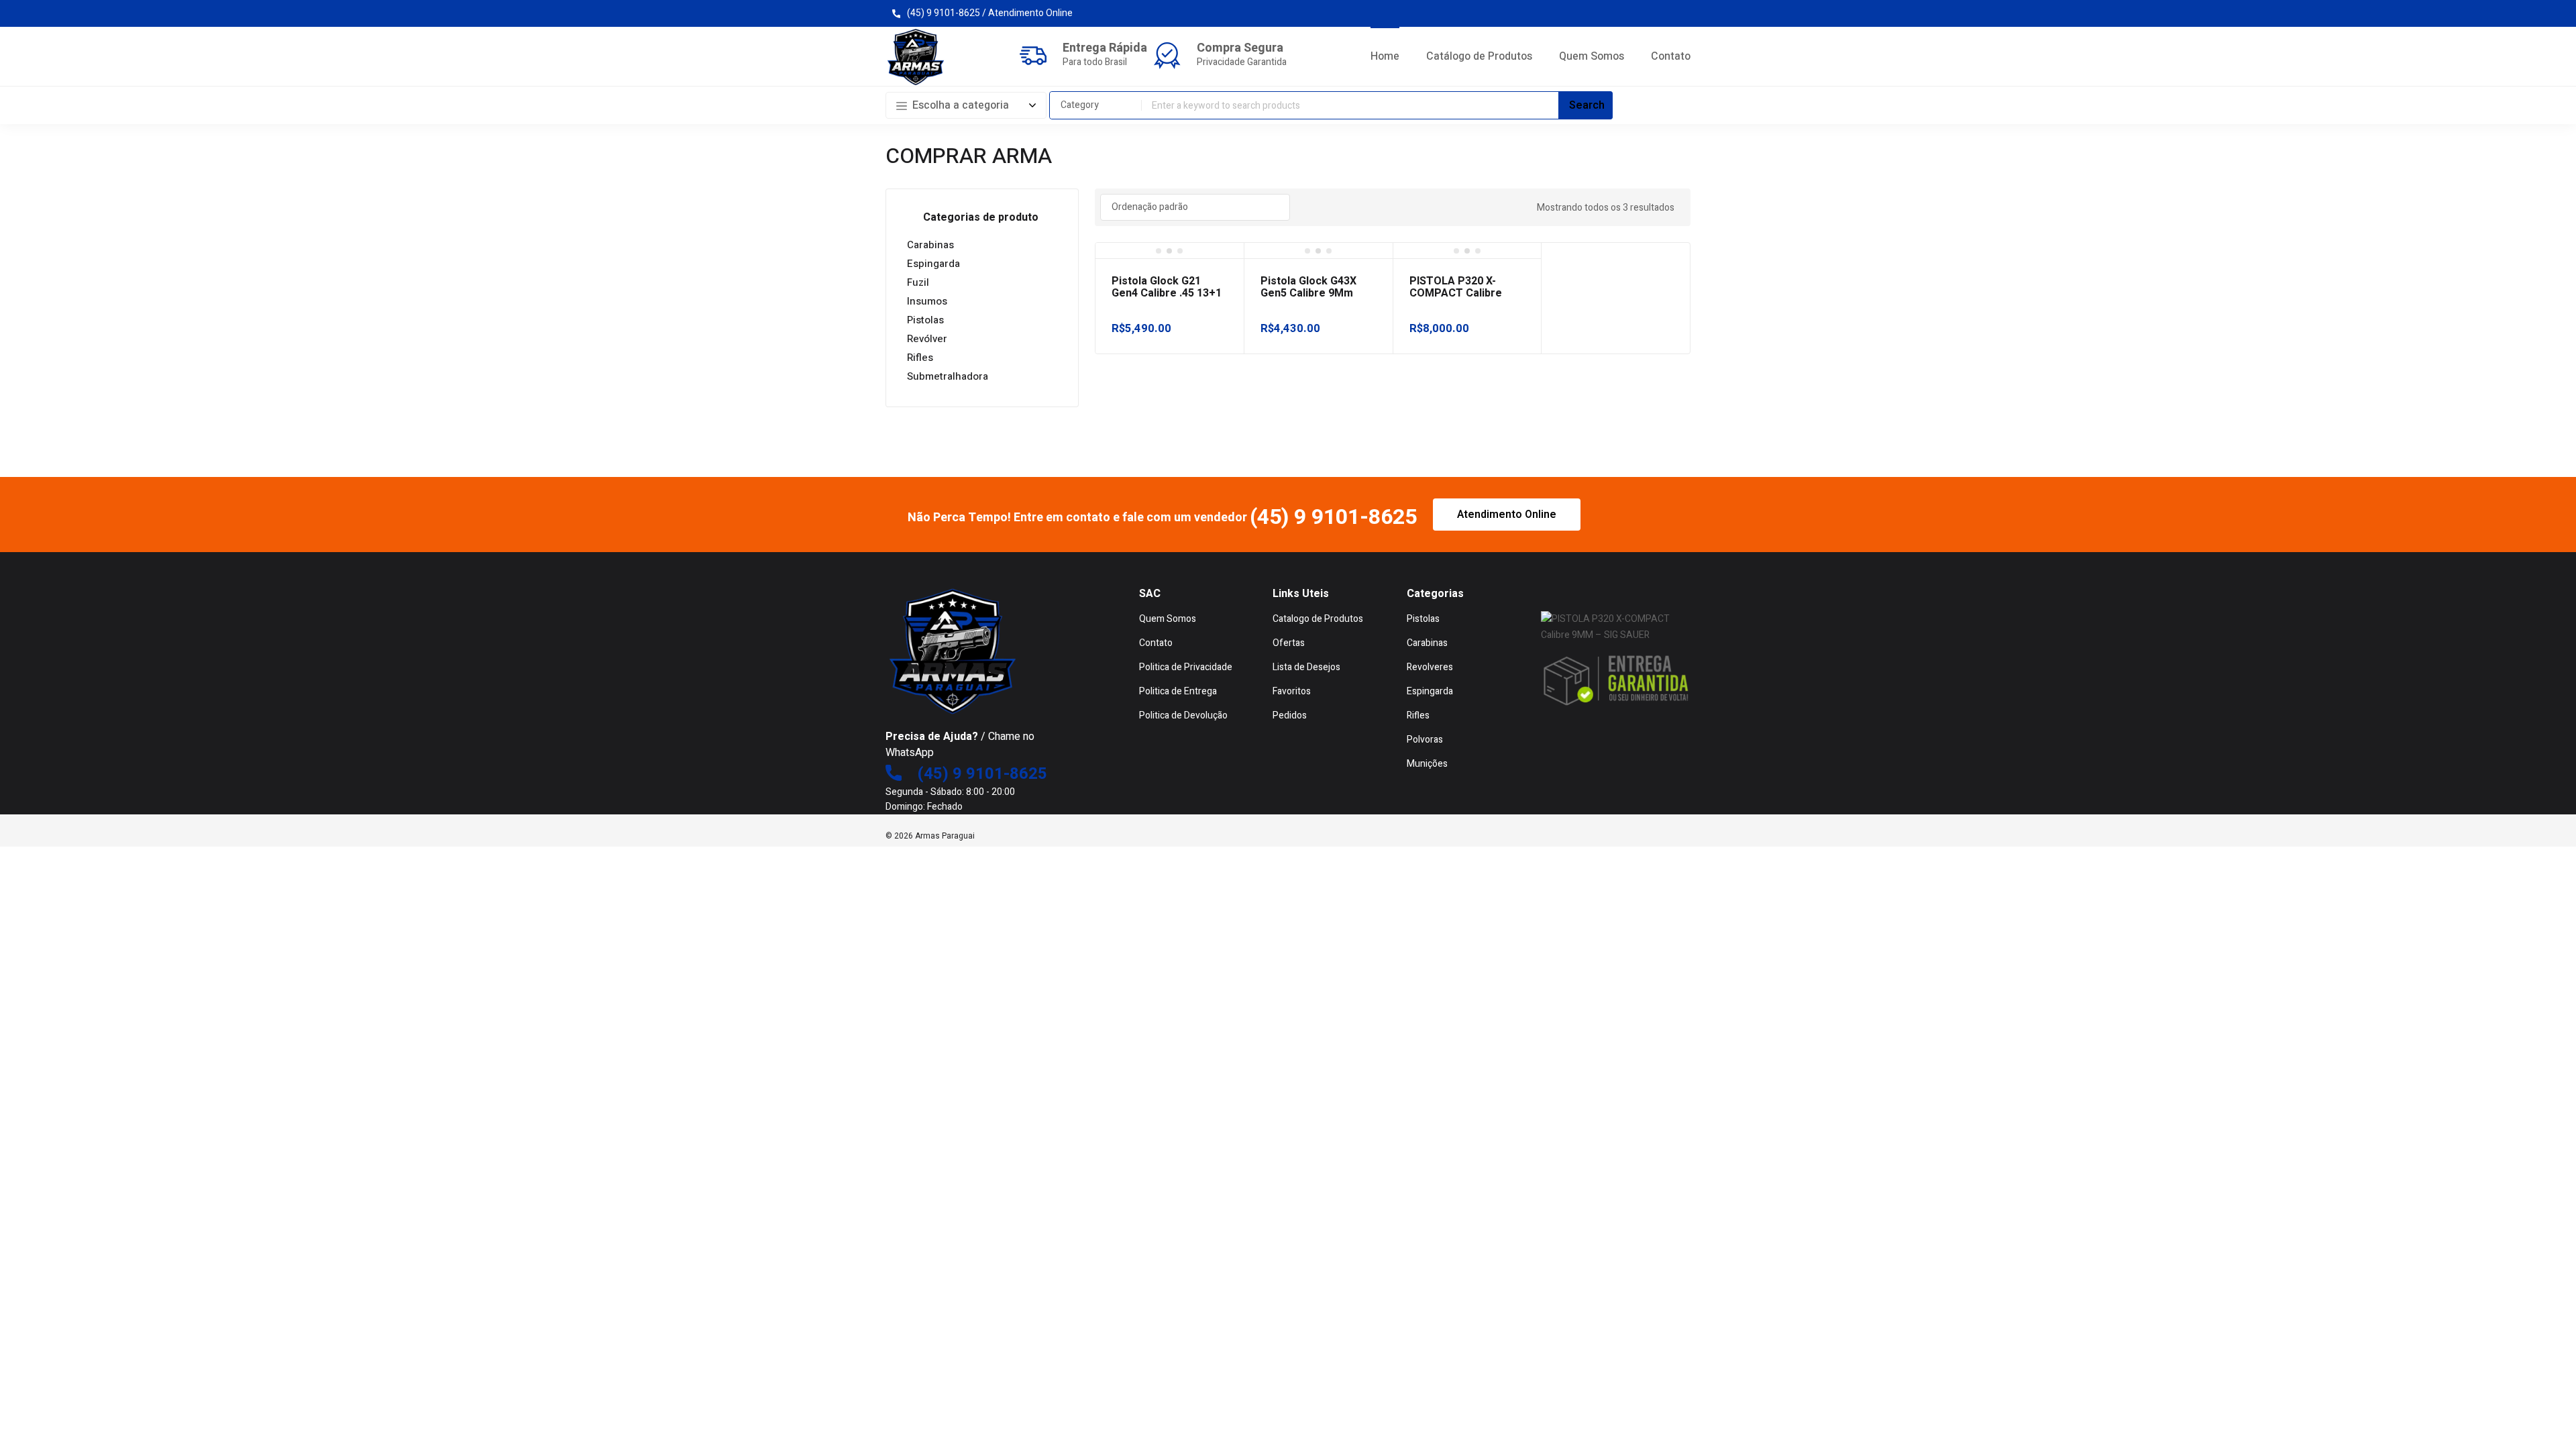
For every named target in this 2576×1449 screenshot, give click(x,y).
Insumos (927, 301)
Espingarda (933, 264)
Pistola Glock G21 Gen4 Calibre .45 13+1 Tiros (1167, 293)
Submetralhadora (948, 376)
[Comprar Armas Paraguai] (916, 57)
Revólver (927, 339)
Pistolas (925, 320)
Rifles (920, 358)
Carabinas (930, 245)
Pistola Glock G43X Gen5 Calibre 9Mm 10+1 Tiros (1308, 293)
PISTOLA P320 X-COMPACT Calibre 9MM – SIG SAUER (1456, 293)
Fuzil (918, 282)
